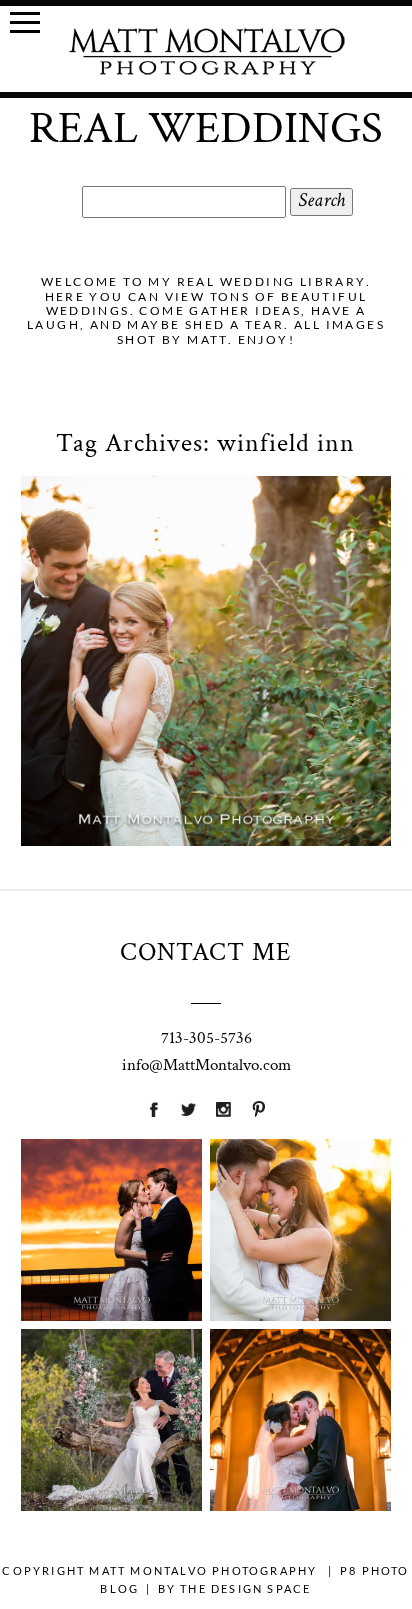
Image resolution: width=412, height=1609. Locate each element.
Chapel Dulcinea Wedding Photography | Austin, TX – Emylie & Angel (300, 1380)
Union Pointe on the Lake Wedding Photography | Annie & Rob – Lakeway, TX (111, 1190)
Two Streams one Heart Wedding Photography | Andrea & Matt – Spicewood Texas (111, 1380)
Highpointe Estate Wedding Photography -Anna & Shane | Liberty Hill (300, 1191)
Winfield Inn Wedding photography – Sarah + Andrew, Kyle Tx (204, 570)
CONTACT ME (206, 952)
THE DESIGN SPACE (245, 1588)
